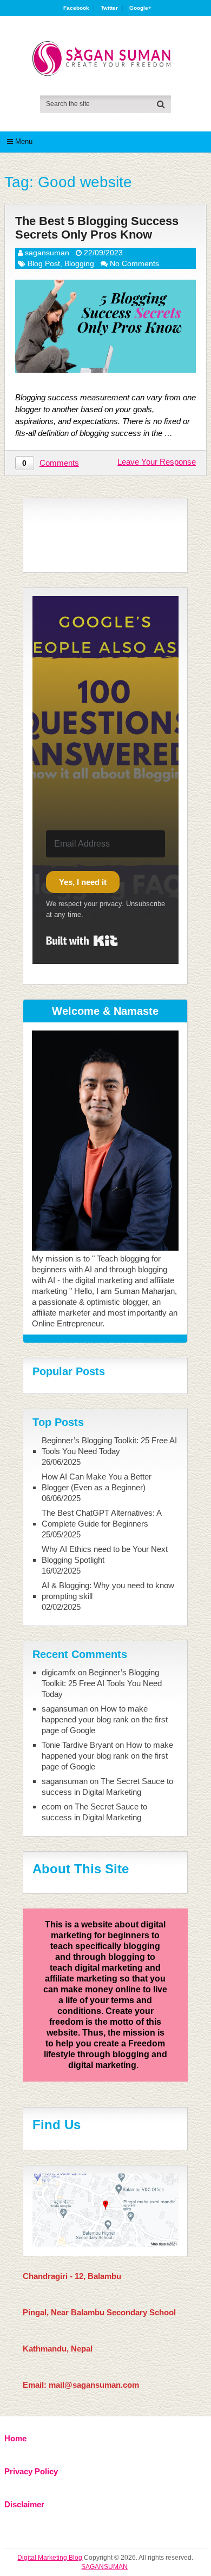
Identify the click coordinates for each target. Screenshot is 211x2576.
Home (15, 2438)
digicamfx (59, 1672)
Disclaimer (24, 2504)
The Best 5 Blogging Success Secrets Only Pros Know (97, 228)
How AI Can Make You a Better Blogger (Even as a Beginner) (97, 1482)
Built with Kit (82, 941)
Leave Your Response (157, 462)
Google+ (140, 8)
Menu (24, 141)
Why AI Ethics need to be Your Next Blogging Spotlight (105, 1554)
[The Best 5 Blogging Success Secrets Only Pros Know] (105, 326)
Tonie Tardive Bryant (77, 1745)
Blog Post (44, 263)
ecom (52, 1806)
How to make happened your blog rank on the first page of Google (105, 1719)
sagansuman (47, 253)
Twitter (109, 8)
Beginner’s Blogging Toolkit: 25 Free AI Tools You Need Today (109, 1446)
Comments (59, 463)
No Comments (134, 263)
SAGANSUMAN (104, 2567)
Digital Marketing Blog (50, 2558)
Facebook (76, 8)
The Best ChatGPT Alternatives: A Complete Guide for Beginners (101, 1518)
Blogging (79, 263)
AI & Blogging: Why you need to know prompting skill (108, 1591)
